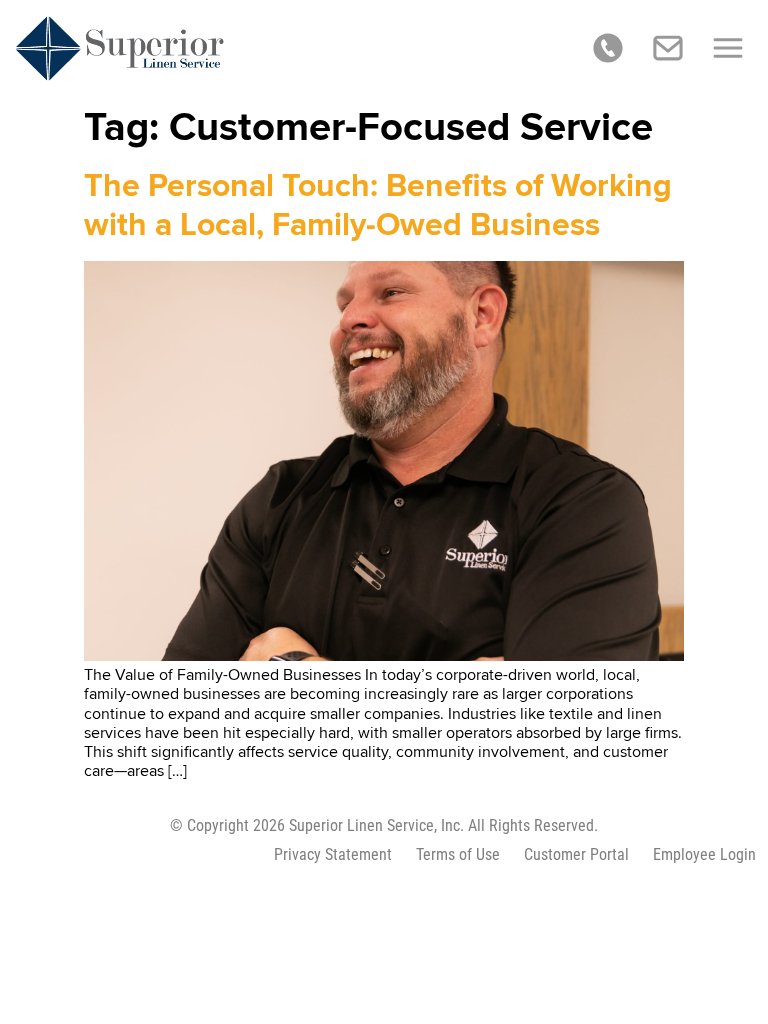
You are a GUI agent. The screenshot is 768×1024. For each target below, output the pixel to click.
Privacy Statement (333, 854)
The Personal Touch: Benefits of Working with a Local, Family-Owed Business (378, 205)
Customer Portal (576, 854)
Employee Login (704, 854)
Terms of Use (458, 854)
